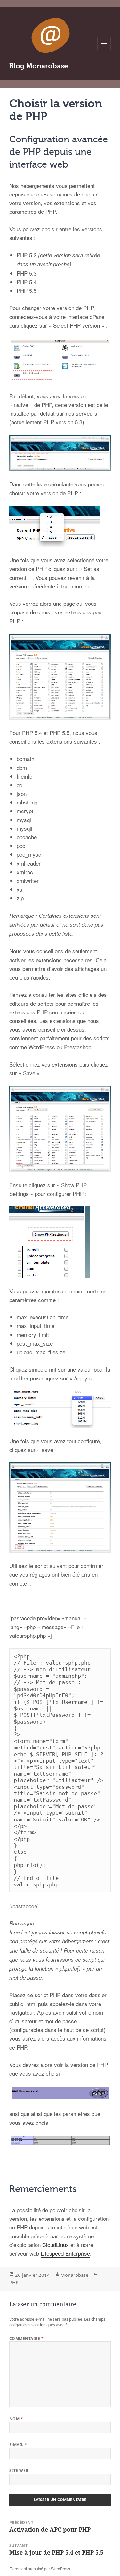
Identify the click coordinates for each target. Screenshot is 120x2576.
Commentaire (26, 2338)
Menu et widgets (104, 50)
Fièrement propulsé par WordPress (40, 2568)
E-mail (18, 2445)
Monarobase (74, 2275)
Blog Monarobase (39, 66)
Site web (19, 2471)
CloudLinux (56, 2245)
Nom (16, 2419)
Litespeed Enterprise (65, 2253)
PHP (14, 2282)
